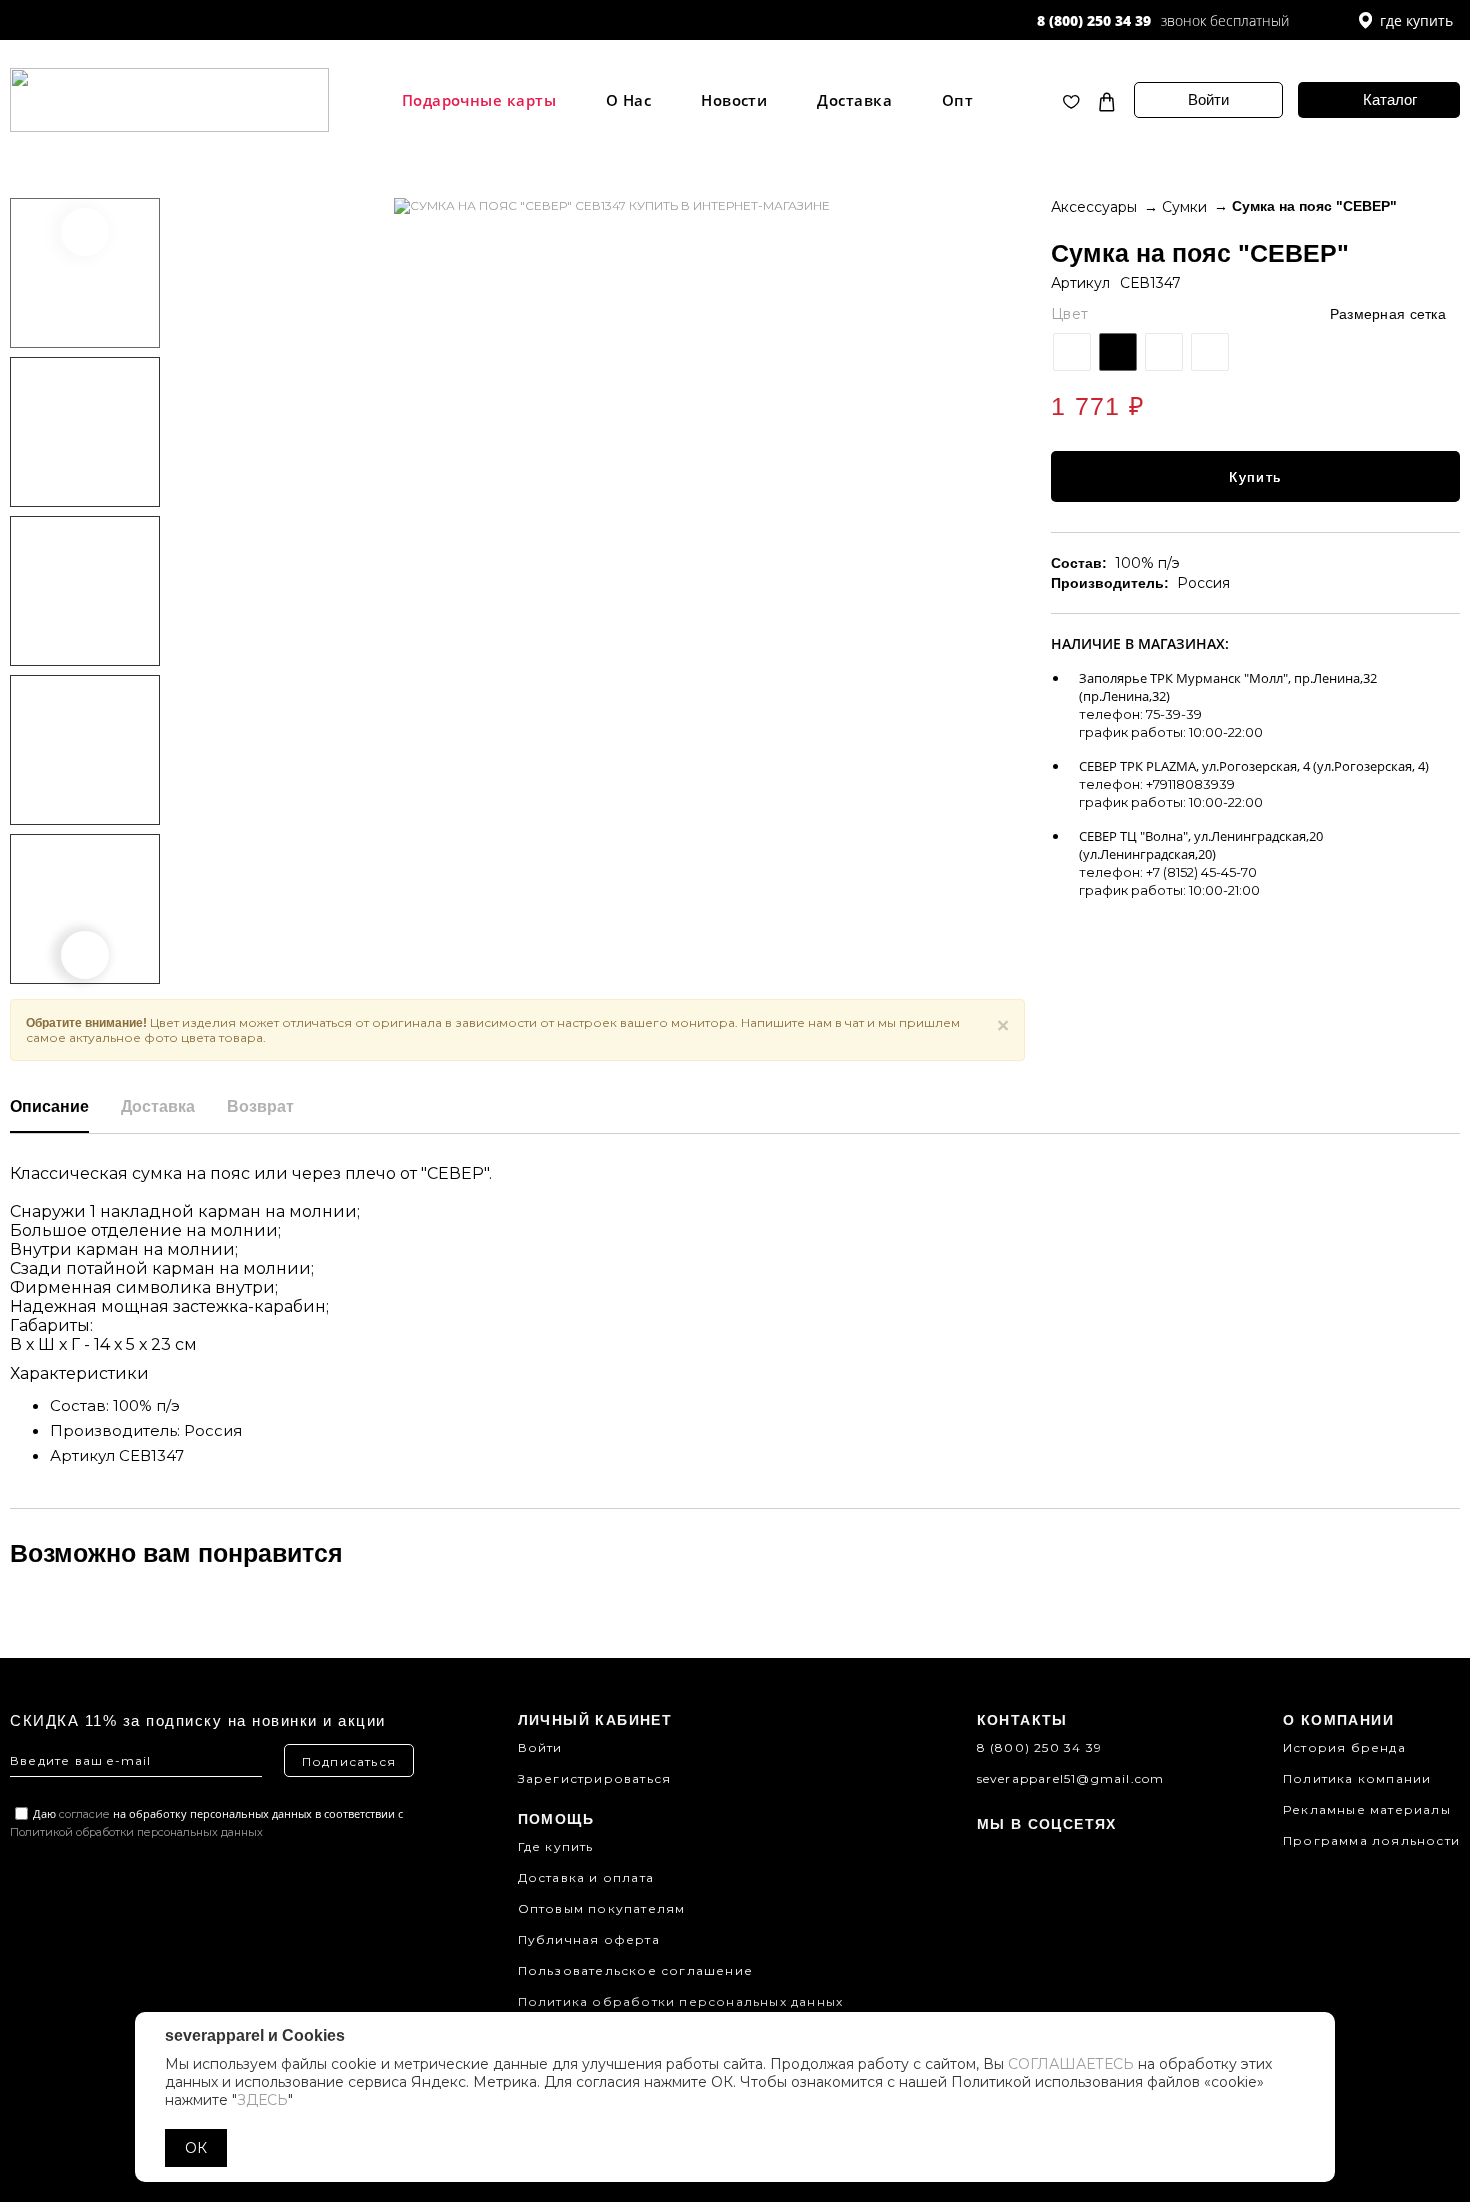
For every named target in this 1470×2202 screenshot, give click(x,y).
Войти (1208, 99)
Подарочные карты (479, 100)
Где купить (556, 1846)
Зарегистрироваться (595, 1778)
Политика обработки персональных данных (681, 2001)
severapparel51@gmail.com (1071, 1778)
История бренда (1344, 1747)
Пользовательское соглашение (635, 1970)
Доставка (854, 100)
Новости (734, 100)
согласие (84, 1814)
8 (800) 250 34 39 (1094, 20)
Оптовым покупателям (602, 1908)
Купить (1255, 477)
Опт (957, 100)
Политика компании (1357, 1778)
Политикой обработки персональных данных (136, 1832)
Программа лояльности (1371, 1840)
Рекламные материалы (1367, 1809)
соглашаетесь (1071, 2064)
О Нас (628, 100)
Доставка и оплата (586, 1877)
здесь (262, 2100)
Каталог (1390, 99)
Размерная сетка (1388, 314)
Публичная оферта (589, 1939)
